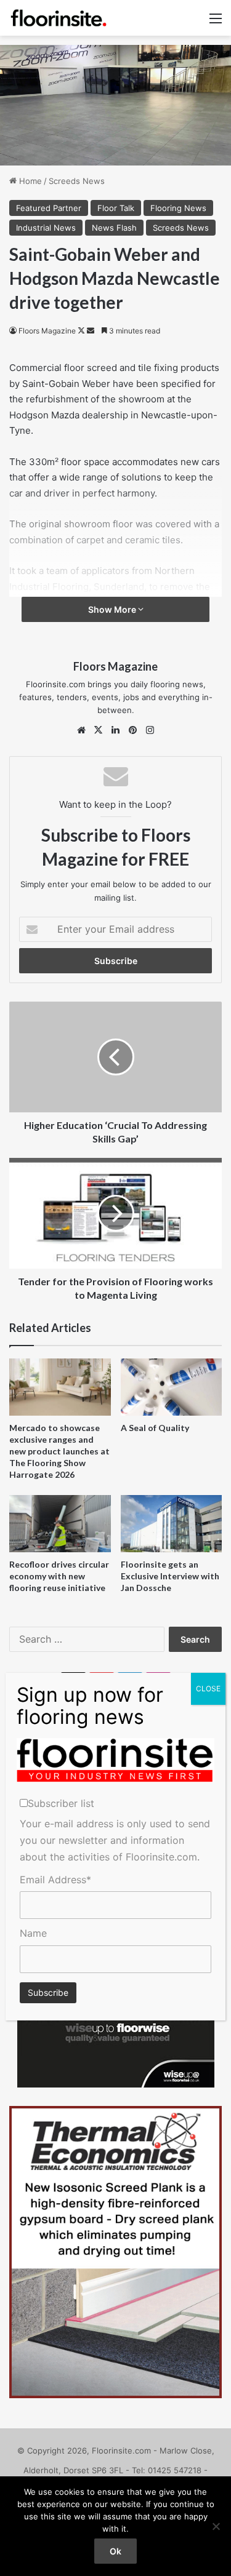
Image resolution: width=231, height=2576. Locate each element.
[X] (99, 730)
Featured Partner (49, 208)
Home (29, 181)
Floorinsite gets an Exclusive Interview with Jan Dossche (170, 1576)
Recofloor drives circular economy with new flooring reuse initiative (59, 1576)
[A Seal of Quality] (172, 1387)
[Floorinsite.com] (59, 18)
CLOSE (208, 1689)
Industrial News (46, 228)
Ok (115, 2551)
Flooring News (178, 208)
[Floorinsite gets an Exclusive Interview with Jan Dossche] (172, 1524)
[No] (216, 2526)
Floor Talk (116, 208)
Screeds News (77, 181)
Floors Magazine (47, 331)
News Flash (114, 228)
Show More (113, 609)
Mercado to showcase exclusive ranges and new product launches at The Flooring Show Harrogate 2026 (59, 1451)
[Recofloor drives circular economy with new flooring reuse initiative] (60, 1524)
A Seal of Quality (155, 1428)
